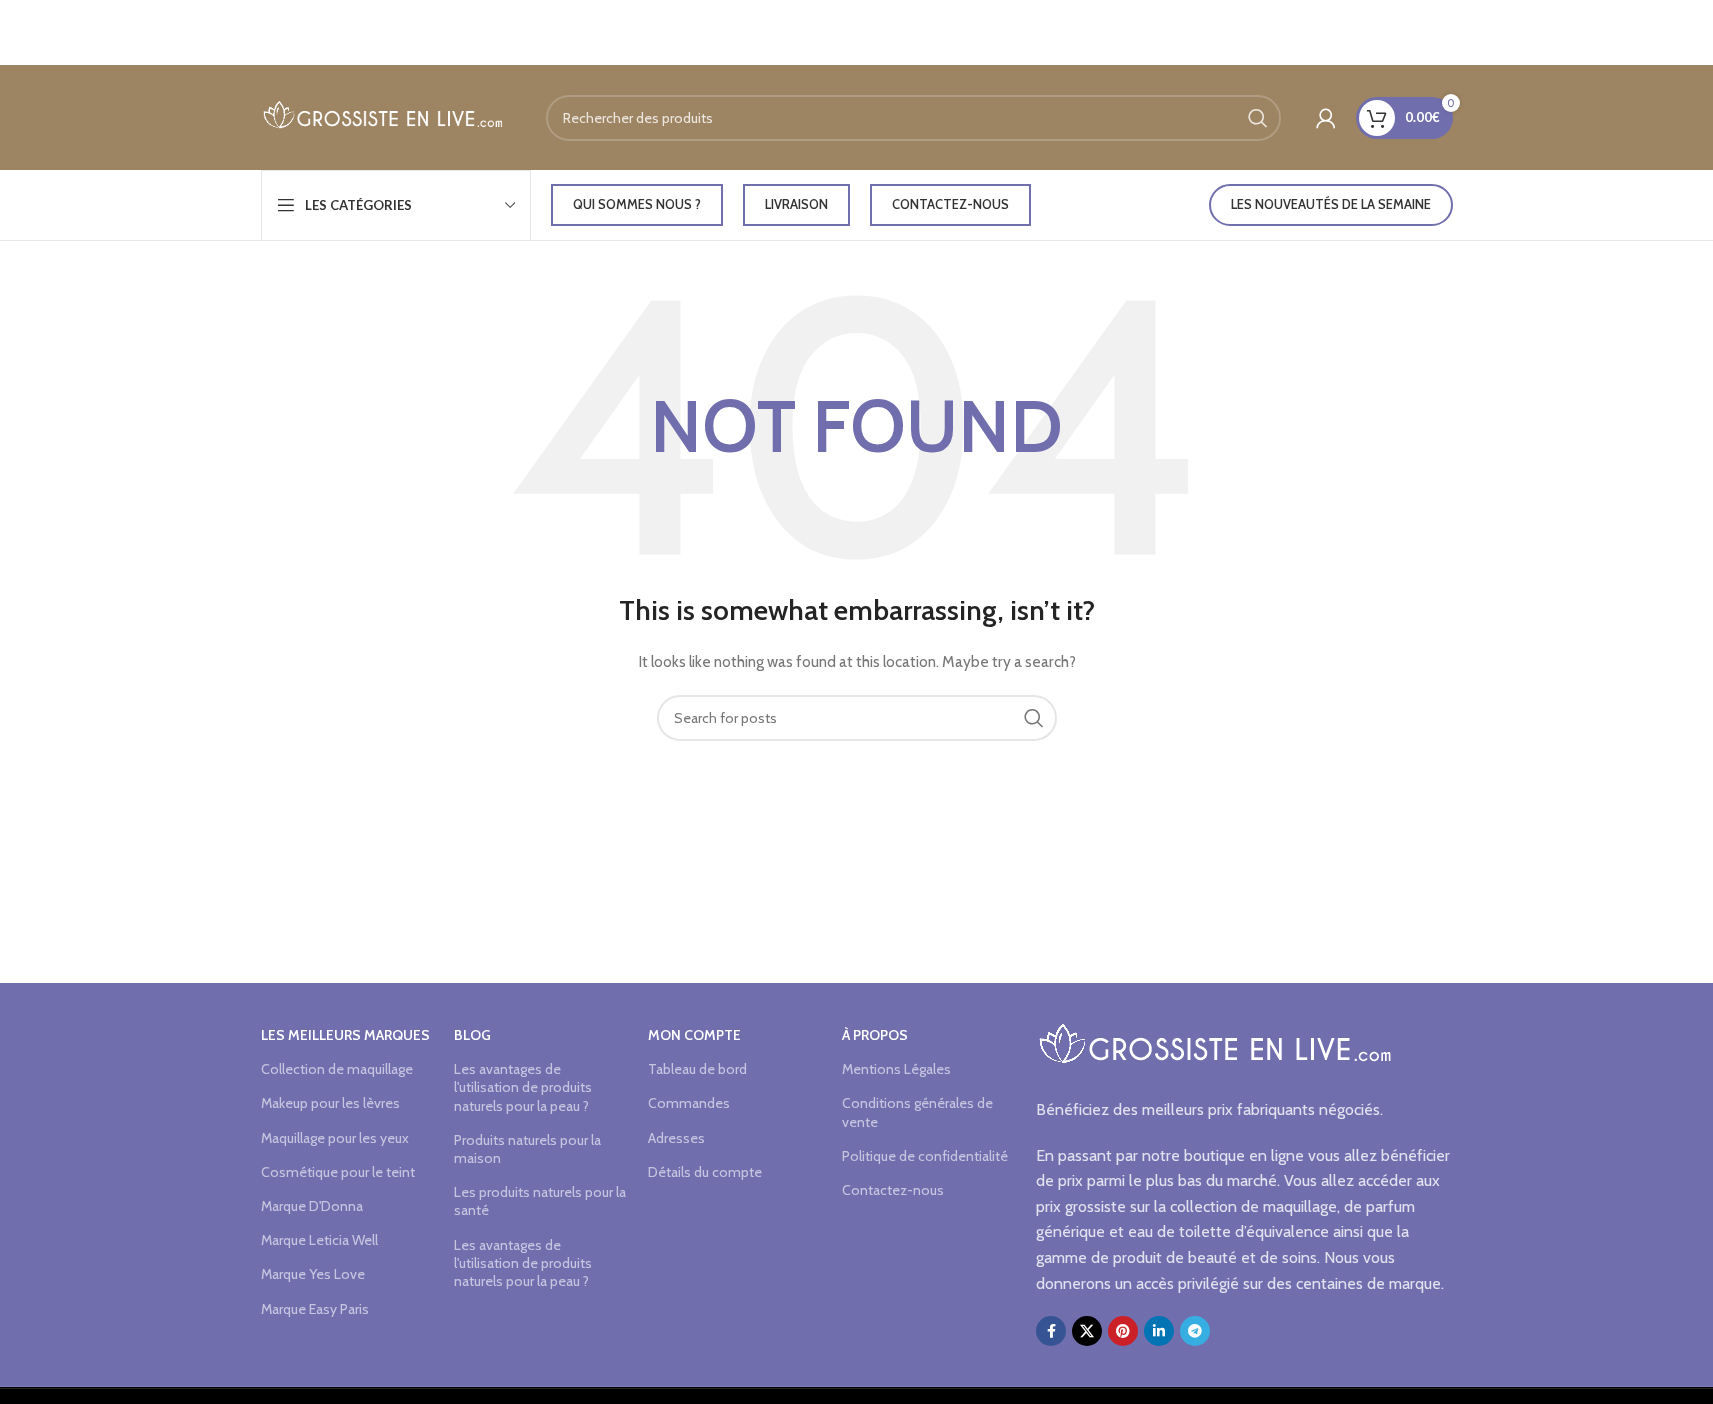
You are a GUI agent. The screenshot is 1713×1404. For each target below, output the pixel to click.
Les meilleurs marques (345, 1035)
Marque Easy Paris (315, 1309)
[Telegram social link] (1195, 1331)
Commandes (689, 1103)
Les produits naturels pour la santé (540, 1201)
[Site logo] (383, 116)
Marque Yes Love (313, 1274)
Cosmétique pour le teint (338, 1172)
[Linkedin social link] (1159, 1331)
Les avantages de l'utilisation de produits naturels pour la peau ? (523, 1087)
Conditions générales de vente (917, 1112)
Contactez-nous (950, 204)
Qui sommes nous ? (637, 204)
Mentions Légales (896, 1069)
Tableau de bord (697, 1069)
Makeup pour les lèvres (330, 1103)
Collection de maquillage (337, 1069)
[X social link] (1087, 1331)
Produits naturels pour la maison (527, 1149)
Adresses (676, 1138)
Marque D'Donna (312, 1206)
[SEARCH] (1258, 118)
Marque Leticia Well (319, 1240)
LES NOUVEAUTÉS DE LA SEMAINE (1331, 204)
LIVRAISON (796, 204)
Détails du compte (705, 1172)
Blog (472, 1035)
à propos (875, 1035)
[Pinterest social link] (1123, 1331)
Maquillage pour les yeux (335, 1138)
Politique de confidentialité (925, 1156)
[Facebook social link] (1051, 1331)
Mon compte (694, 1035)
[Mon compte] (1326, 118)
